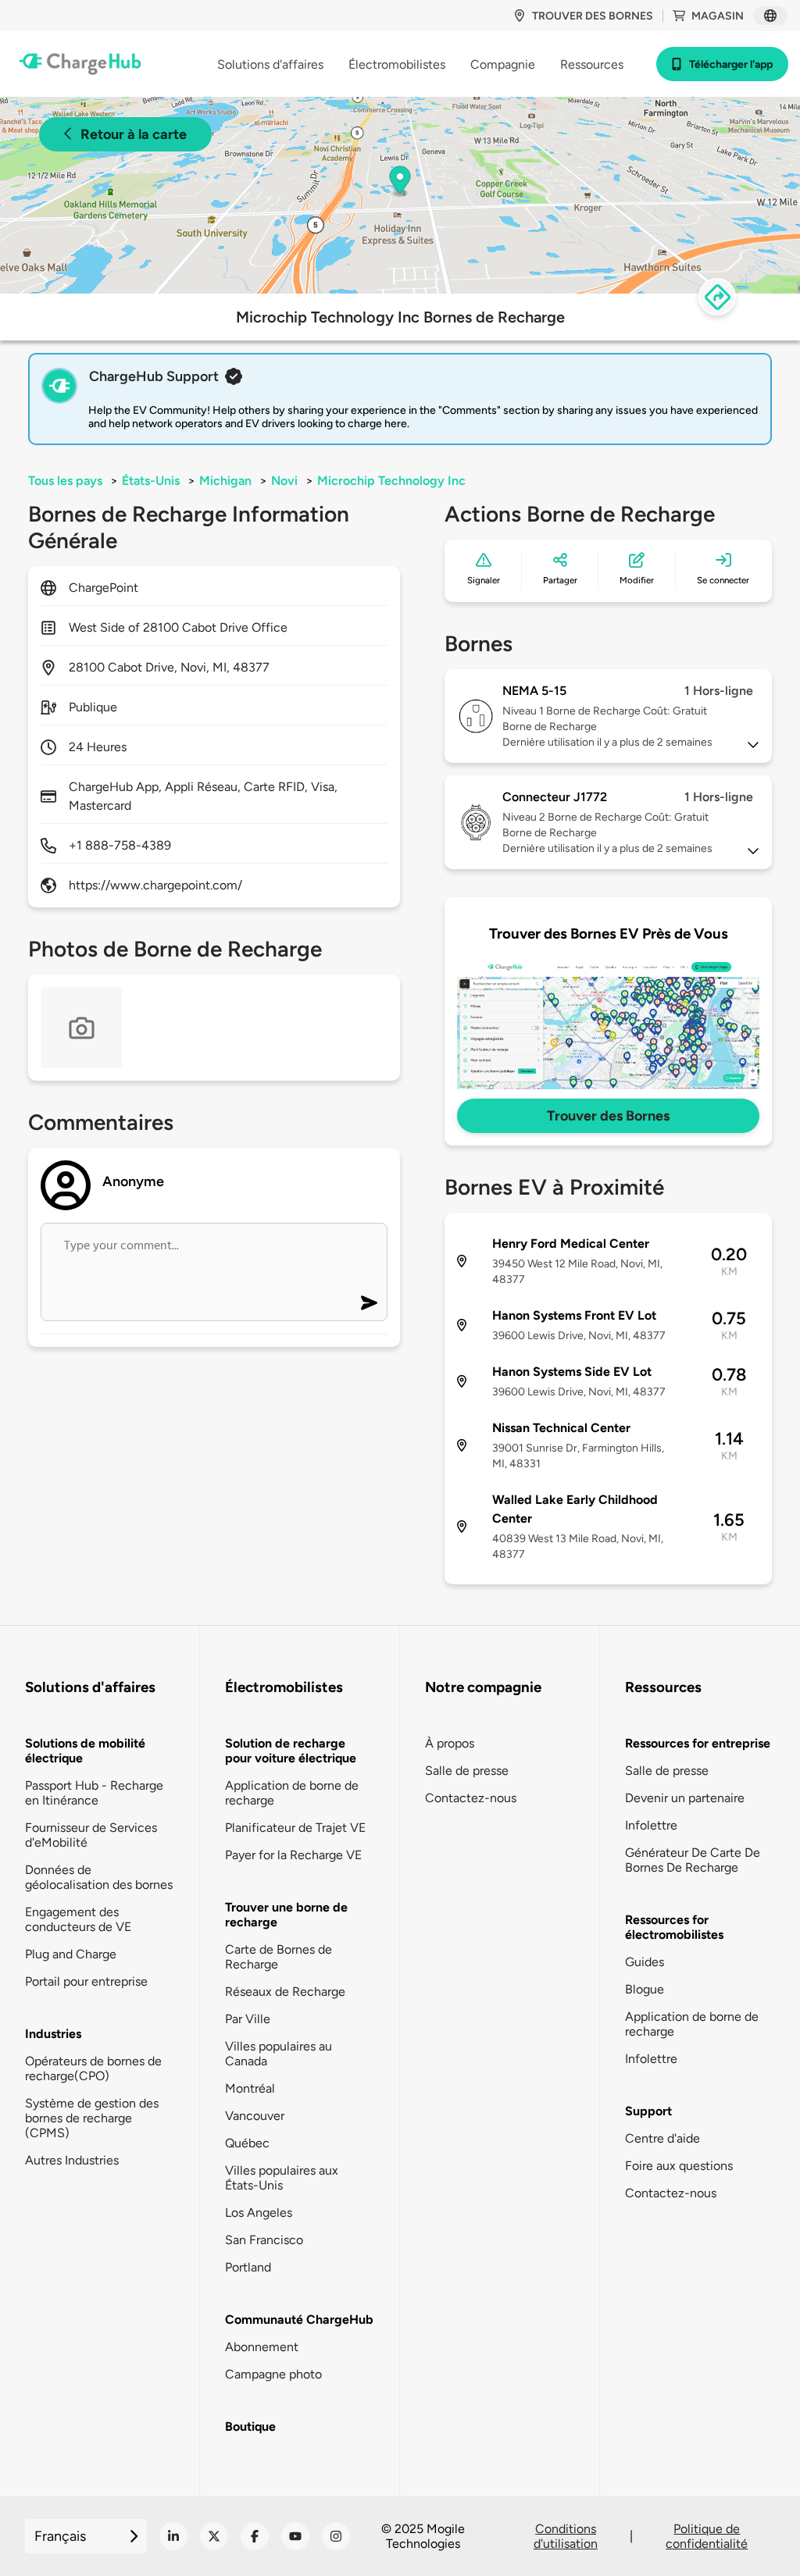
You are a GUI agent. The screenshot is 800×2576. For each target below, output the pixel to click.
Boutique (250, 2426)
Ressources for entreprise (698, 1743)
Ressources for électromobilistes (674, 1927)
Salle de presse (467, 1771)
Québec (247, 2143)
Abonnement (262, 2347)
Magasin (718, 16)
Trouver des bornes (593, 16)
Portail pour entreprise (86, 1981)
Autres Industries (72, 2160)
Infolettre (651, 1825)
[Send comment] (369, 1303)
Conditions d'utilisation (566, 2536)
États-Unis (151, 481)
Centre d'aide (662, 2138)
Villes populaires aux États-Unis (282, 2178)
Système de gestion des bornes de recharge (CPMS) (92, 2118)
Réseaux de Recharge (285, 1992)
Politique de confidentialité (707, 2536)
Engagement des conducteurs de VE (78, 1919)
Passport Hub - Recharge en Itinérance (94, 1793)
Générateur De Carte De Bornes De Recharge (693, 1860)
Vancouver (255, 2116)
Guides (645, 1962)
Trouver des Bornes (608, 1116)
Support (648, 2111)
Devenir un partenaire (685, 1798)
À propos (450, 1743)
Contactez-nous (471, 1798)
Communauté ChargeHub (299, 2319)
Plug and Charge (71, 1954)
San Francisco (264, 2240)
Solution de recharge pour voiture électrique (291, 1751)
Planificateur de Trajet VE (295, 1828)
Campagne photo (273, 2374)
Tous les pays (65, 481)
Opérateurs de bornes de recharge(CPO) (93, 2068)
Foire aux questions (679, 2166)
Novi (284, 481)
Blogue (645, 1989)
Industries (53, 2034)
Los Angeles (259, 2213)
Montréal (250, 2088)
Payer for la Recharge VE (293, 1855)
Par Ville (248, 2019)
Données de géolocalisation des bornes (99, 1877)
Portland (248, 2267)
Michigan (225, 481)
